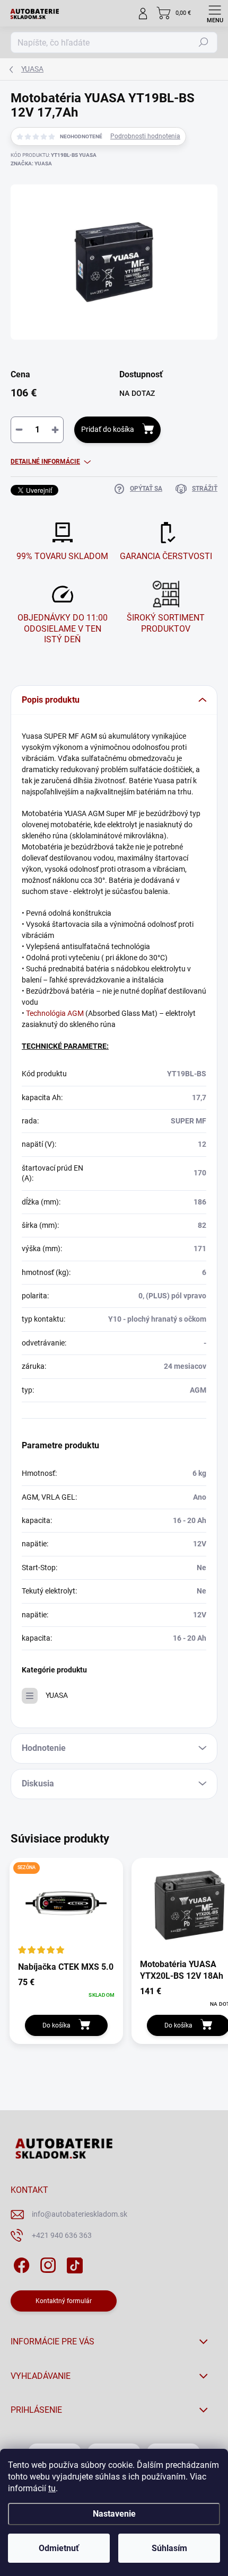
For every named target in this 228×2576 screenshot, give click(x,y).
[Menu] (215, 13)
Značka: (31, 163)
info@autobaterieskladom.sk (80, 2214)
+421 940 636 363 (62, 2235)
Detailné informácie (45, 462)
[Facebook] (20, 2263)
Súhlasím (169, 2548)
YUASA (57, 1695)
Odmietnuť (59, 2548)
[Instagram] (46, 2263)
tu (52, 2488)
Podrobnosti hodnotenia (145, 136)
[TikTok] (73, 2263)
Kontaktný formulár (64, 2301)
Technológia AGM (55, 1013)
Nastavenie (114, 2514)
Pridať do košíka (108, 429)
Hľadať (204, 42)
